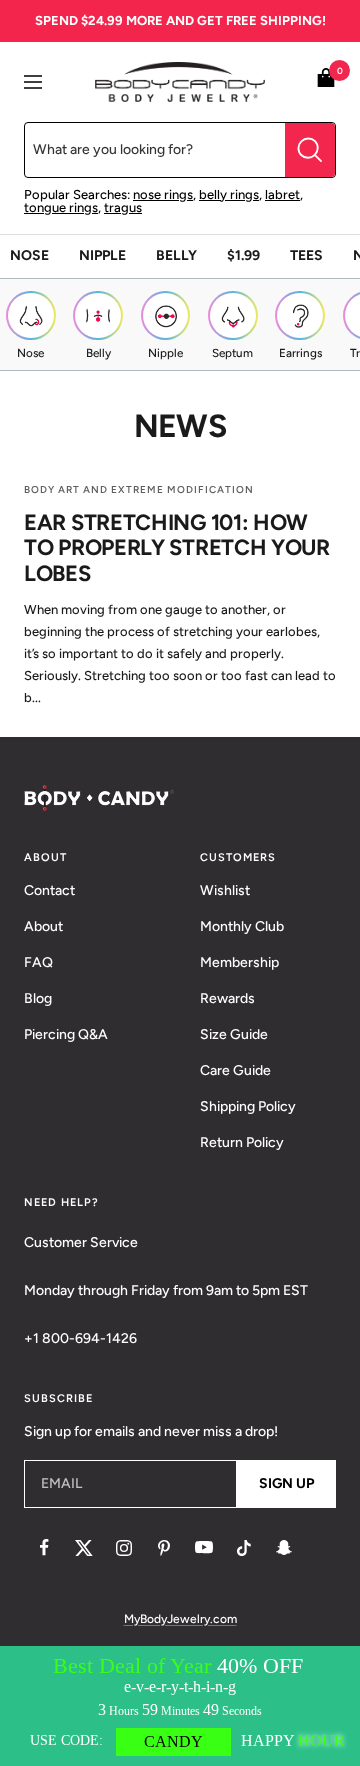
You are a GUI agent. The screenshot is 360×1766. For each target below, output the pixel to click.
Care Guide (235, 1070)
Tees (306, 255)
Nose (29, 255)
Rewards (227, 998)
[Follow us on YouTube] (204, 1548)
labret (282, 194)
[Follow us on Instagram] (124, 1548)
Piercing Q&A (66, 1034)
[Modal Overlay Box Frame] (180, 1706)
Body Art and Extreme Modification (139, 489)
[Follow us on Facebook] (44, 1548)
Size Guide (234, 1034)
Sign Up (286, 1483)
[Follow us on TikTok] (244, 1548)
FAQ (38, 962)
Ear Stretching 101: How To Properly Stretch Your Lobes (177, 548)
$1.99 (243, 255)
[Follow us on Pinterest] (164, 1548)
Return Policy (242, 1142)
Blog (38, 998)
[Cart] (326, 81)
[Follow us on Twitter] (84, 1548)
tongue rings (61, 207)
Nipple (102, 255)
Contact (49, 890)
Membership (239, 962)
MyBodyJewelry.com (180, 1619)
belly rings (229, 194)
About (43, 926)
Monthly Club (242, 926)
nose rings (163, 194)
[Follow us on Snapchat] (284, 1548)
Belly (176, 255)
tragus (123, 207)
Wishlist (225, 890)
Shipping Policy (248, 1106)
